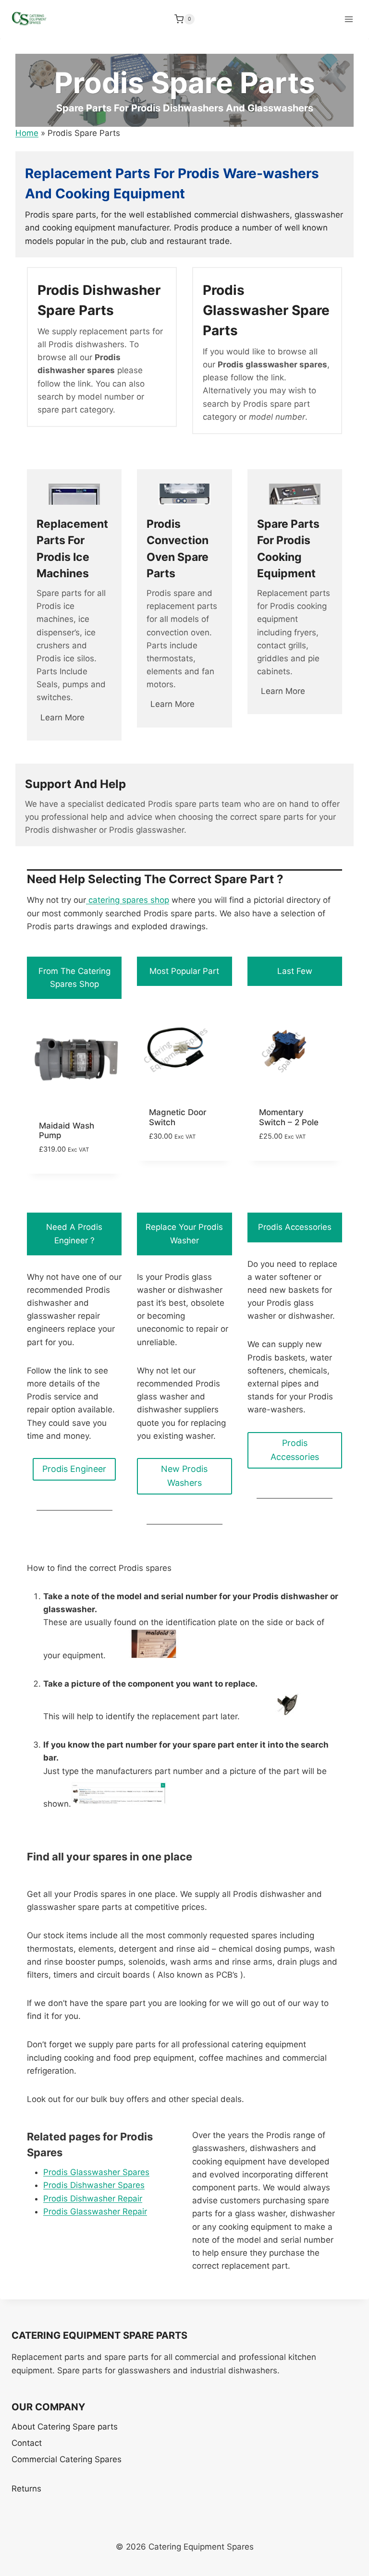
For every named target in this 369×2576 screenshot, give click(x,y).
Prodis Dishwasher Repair (93, 2199)
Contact (27, 2443)
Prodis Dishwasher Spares (94, 2185)
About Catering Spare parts (65, 2427)
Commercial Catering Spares (67, 2459)
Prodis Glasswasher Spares (96, 2172)
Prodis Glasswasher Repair (95, 2211)
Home (27, 133)
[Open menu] (349, 19)
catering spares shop (128, 900)
